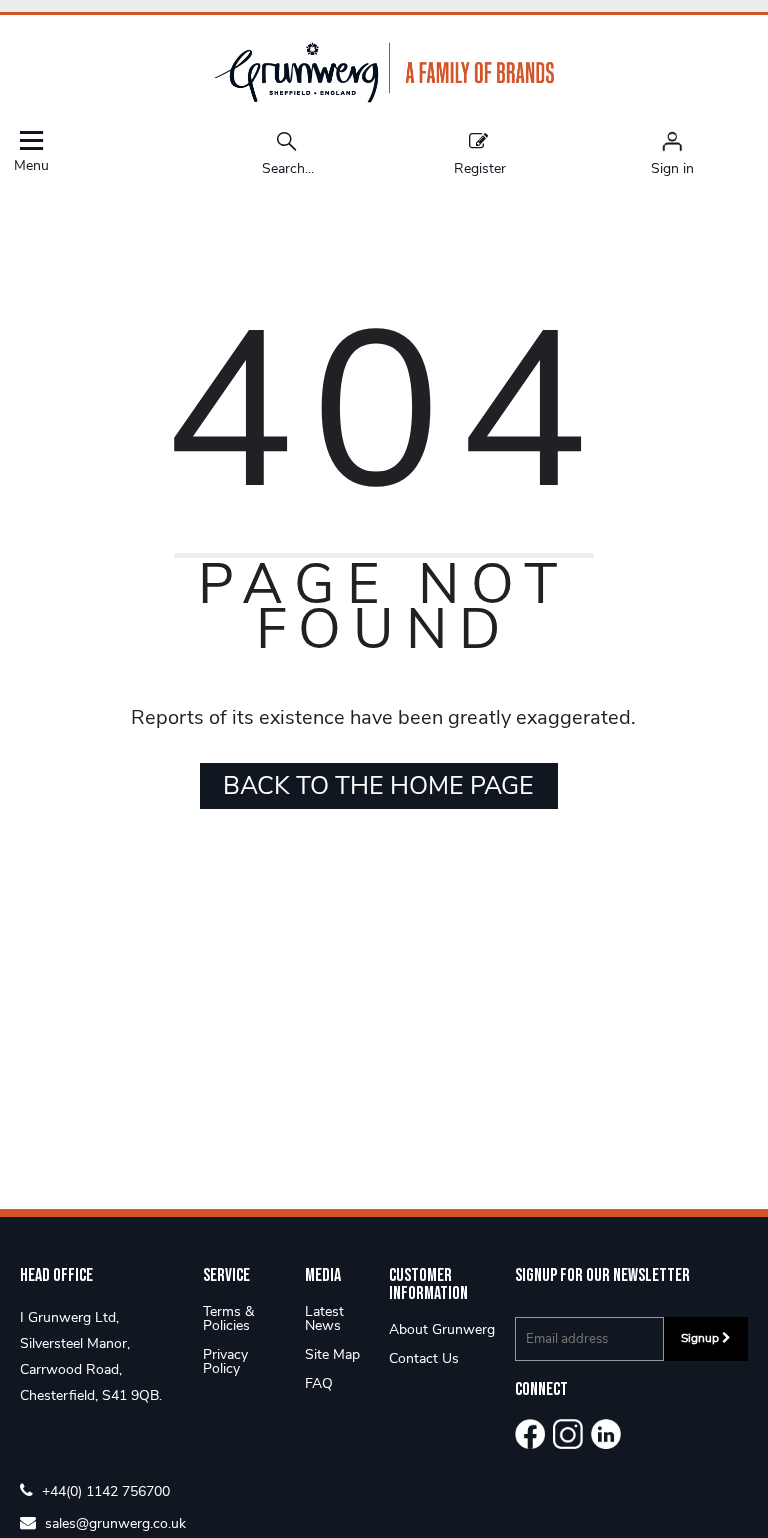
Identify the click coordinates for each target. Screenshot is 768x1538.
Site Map (332, 1354)
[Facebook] (530, 1434)
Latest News (324, 1318)
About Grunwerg (442, 1329)
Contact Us (424, 1358)
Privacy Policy (225, 1361)
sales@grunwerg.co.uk (113, 1522)
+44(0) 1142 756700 (104, 1490)
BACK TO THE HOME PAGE (378, 786)
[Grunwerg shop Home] (384, 98)
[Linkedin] (606, 1434)
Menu (31, 164)
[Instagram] (568, 1434)
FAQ (319, 1383)
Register (480, 167)
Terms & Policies (228, 1318)
